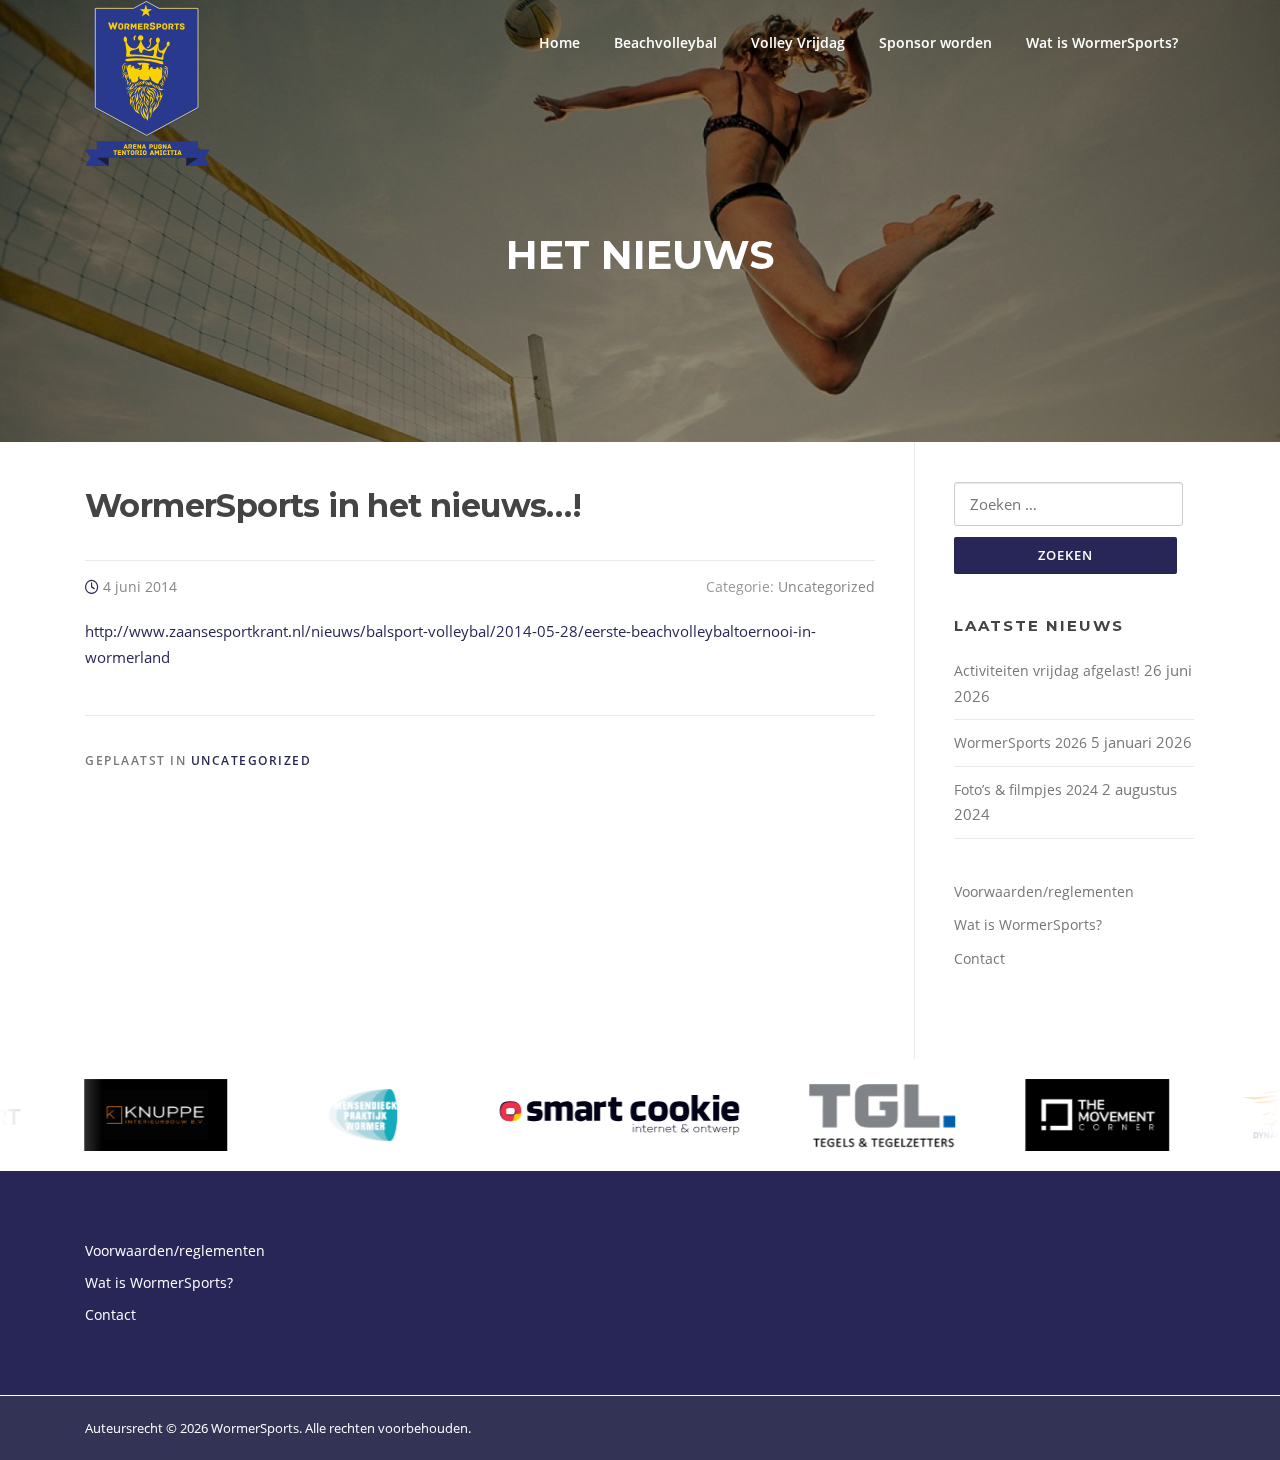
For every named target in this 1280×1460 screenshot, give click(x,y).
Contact (979, 958)
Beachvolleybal (665, 42)
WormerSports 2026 (1020, 742)
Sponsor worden (935, 42)
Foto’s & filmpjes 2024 (1026, 789)
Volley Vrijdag (798, 42)
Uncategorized (826, 586)
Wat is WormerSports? (1102, 42)
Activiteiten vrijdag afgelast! (1047, 670)
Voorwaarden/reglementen (1044, 891)
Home (559, 42)
